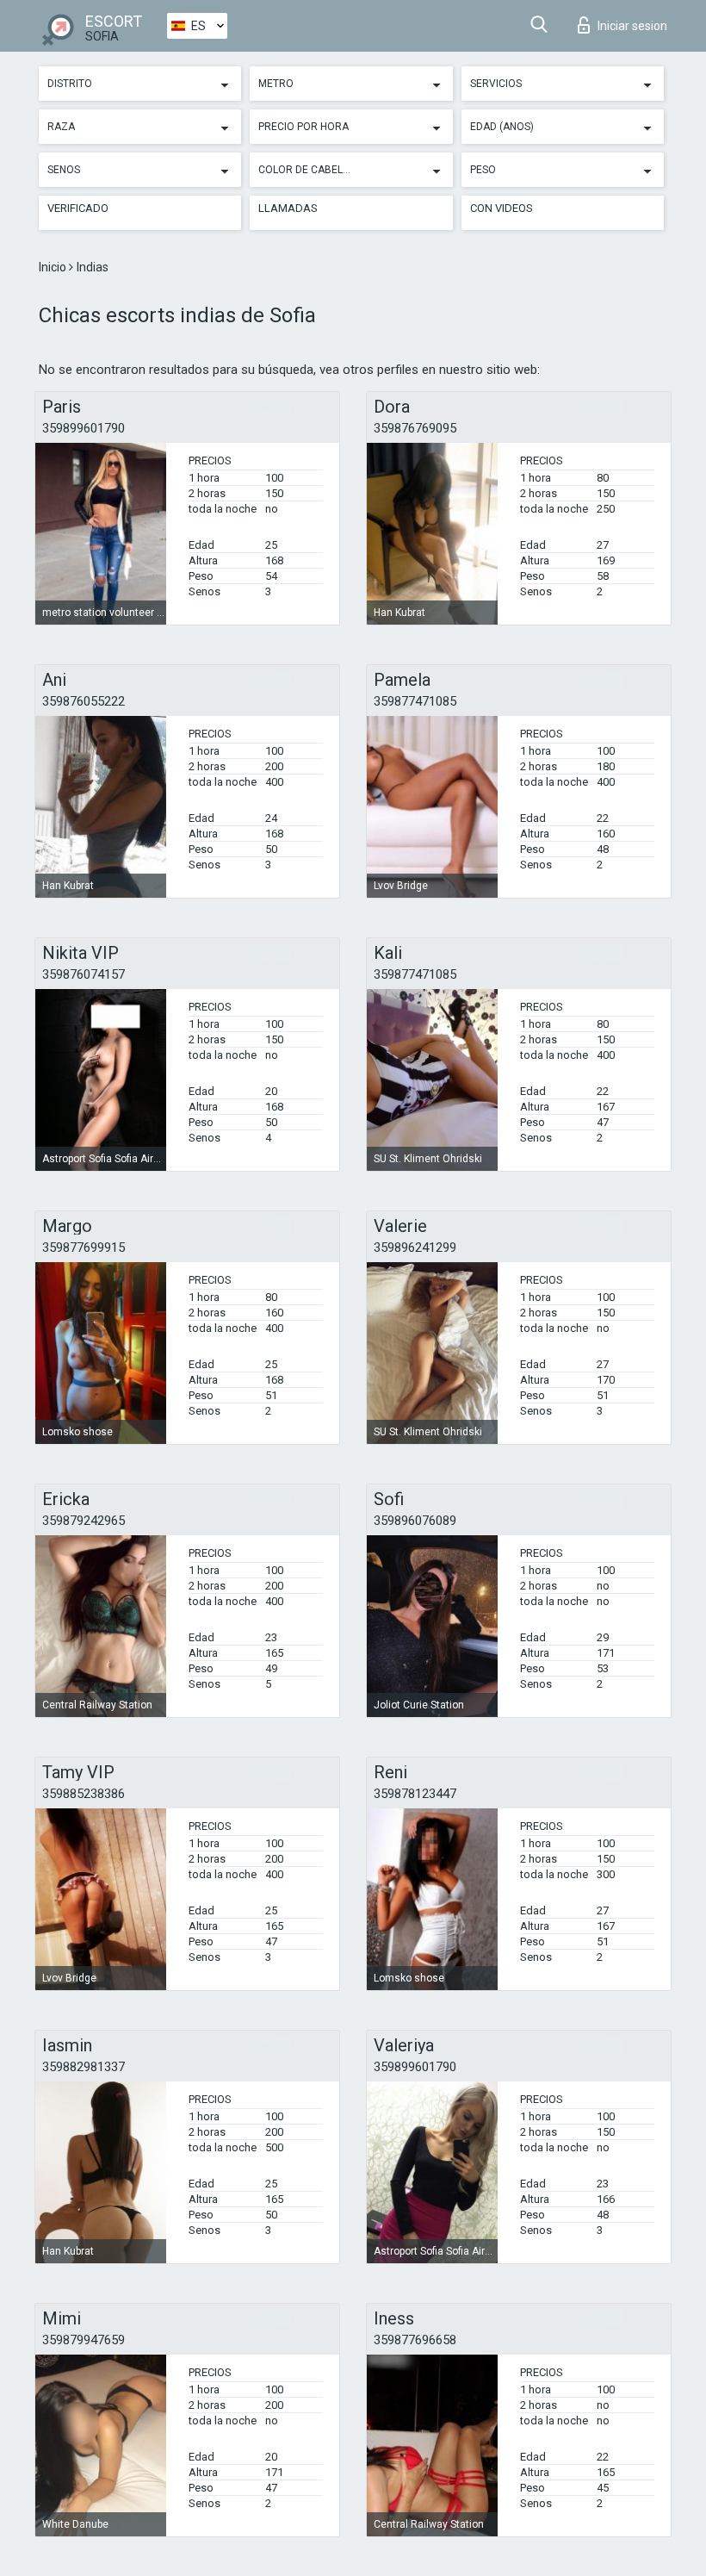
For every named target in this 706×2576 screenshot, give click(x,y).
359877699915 (84, 1248)
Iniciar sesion (632, 26)
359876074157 (84, 974)
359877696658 (415, 2340)
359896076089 (415, 1521)
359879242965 (84, 1521)
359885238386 (84, 1794)
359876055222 (84, 701)
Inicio (54, 267)
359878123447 (415, 1794)
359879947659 (84, 2340)
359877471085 (415, 701)
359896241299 (415, 1248)
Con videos (502, 208)
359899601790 (84, 428)
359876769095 (415, 428)
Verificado (78, 208)
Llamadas (288, 208)
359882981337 (84, 2067)
